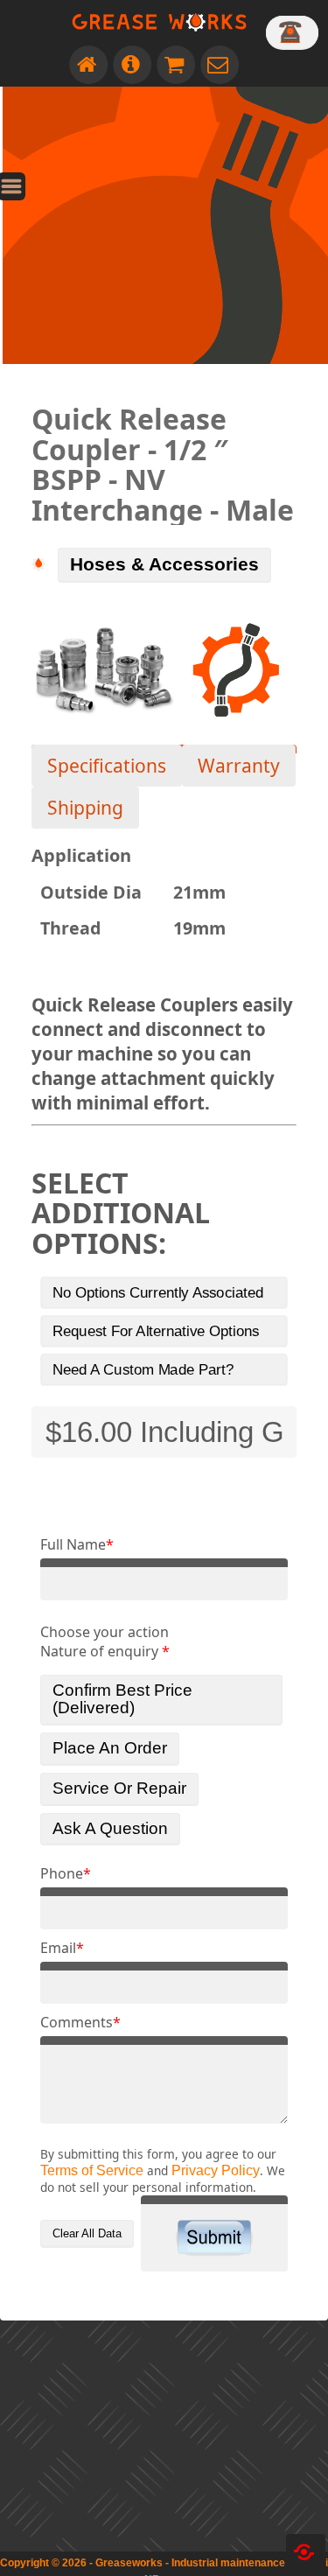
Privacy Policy (216, 2170)
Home (88, 65)
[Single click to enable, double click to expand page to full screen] (24, 171)
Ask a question (110, 1828)
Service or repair (119, 1788)
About (132, 65)
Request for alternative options (156, 1331)
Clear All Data (87, 2233)
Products (176, 65)
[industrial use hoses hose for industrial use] (236, 670)
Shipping (85, 808)
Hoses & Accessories (164, 564)
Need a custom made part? (143, 1369)
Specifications (107, 766)
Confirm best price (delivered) (122, 1699)
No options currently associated (158, 1292)
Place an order (110, 1748)
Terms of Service (92, 2170)
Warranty (239, 766)
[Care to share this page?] (306, 2552)
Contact (220, 65)
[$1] (292, 32)
